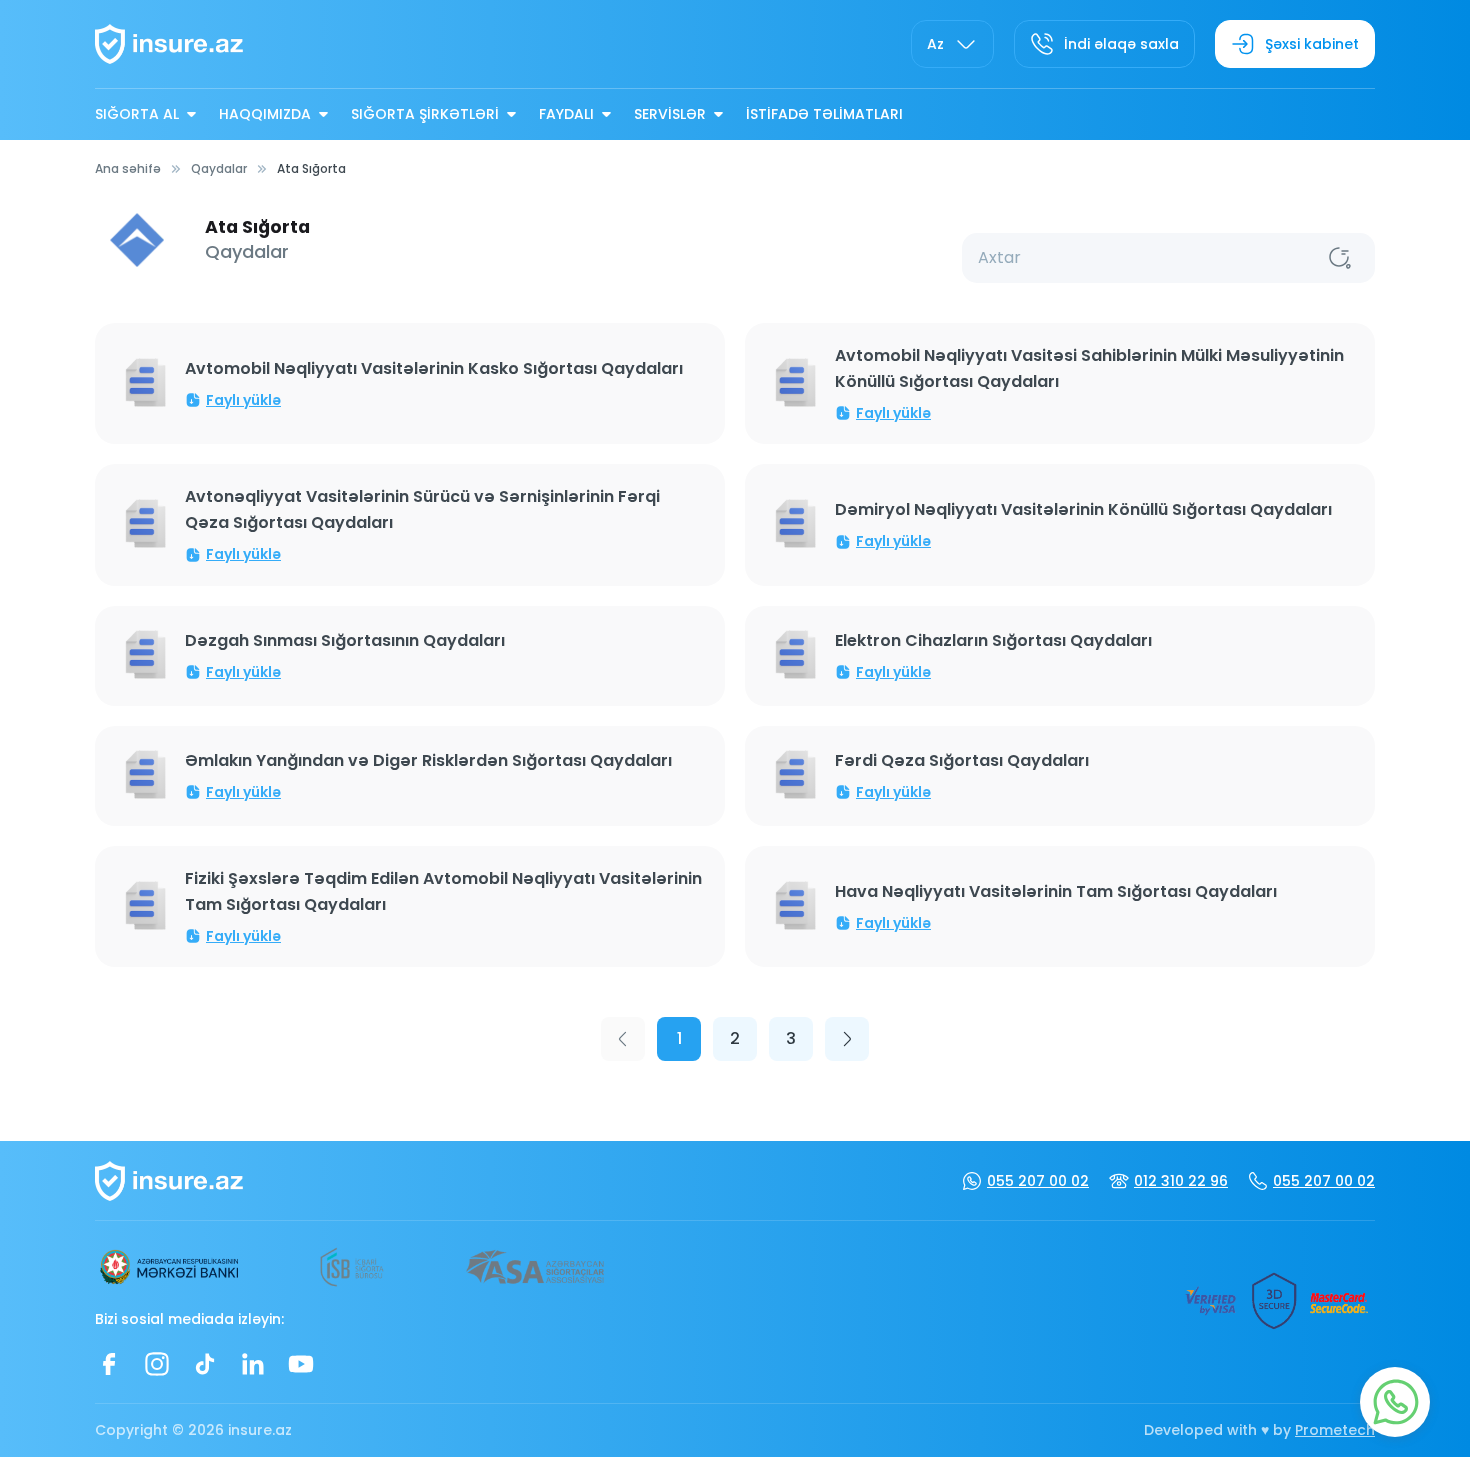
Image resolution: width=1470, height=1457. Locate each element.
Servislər (670, 114)
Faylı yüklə (243, 400)
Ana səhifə (128, 168)
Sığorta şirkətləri (425, 114)
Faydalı (566, 114)
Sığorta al (137, 114)
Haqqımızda (265, 114)
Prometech (1335, 1430)
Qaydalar (219, 168)
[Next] (847, 1039)
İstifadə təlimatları (824, 114)
